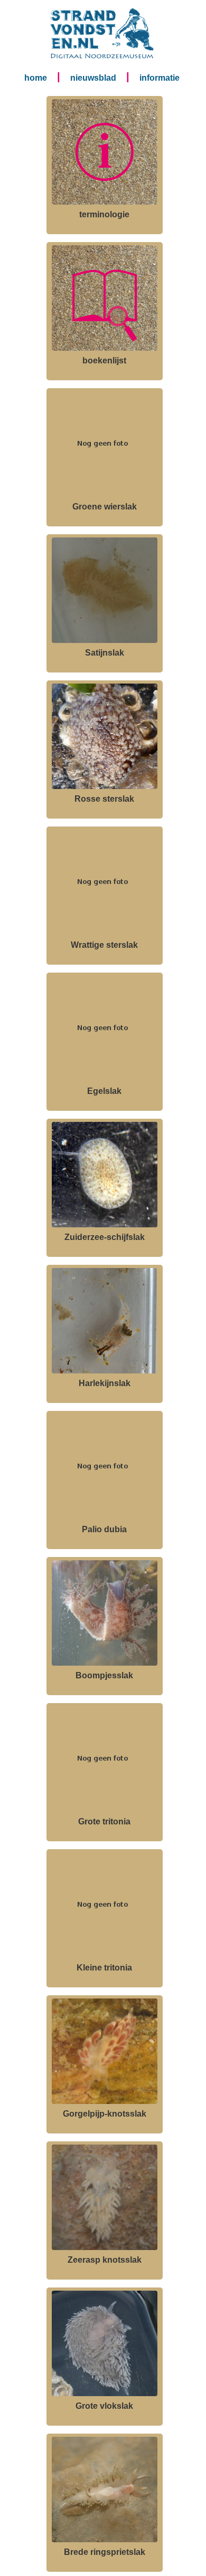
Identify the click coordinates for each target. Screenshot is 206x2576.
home (36, 78)
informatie (160, 78)
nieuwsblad (93, 78)
